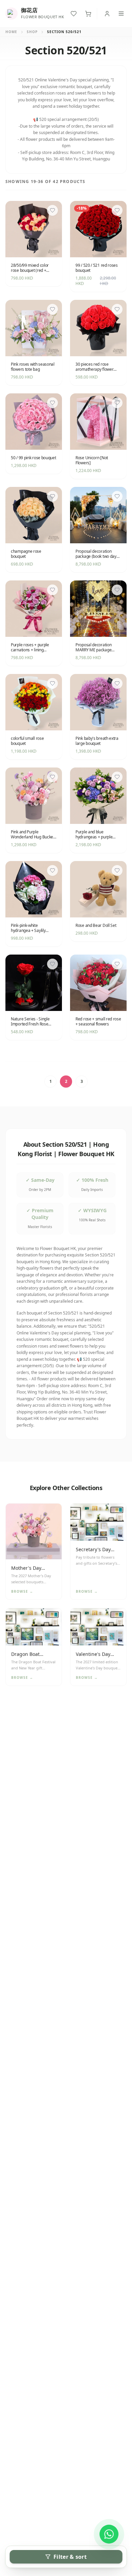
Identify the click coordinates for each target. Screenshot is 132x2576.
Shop (32, 32)
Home (11, 32)
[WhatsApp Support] (109, 2534)
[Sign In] (107, 14)
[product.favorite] (52, 210)
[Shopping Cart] (88, 14)
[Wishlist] (74, 14)
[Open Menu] (121, 14)
